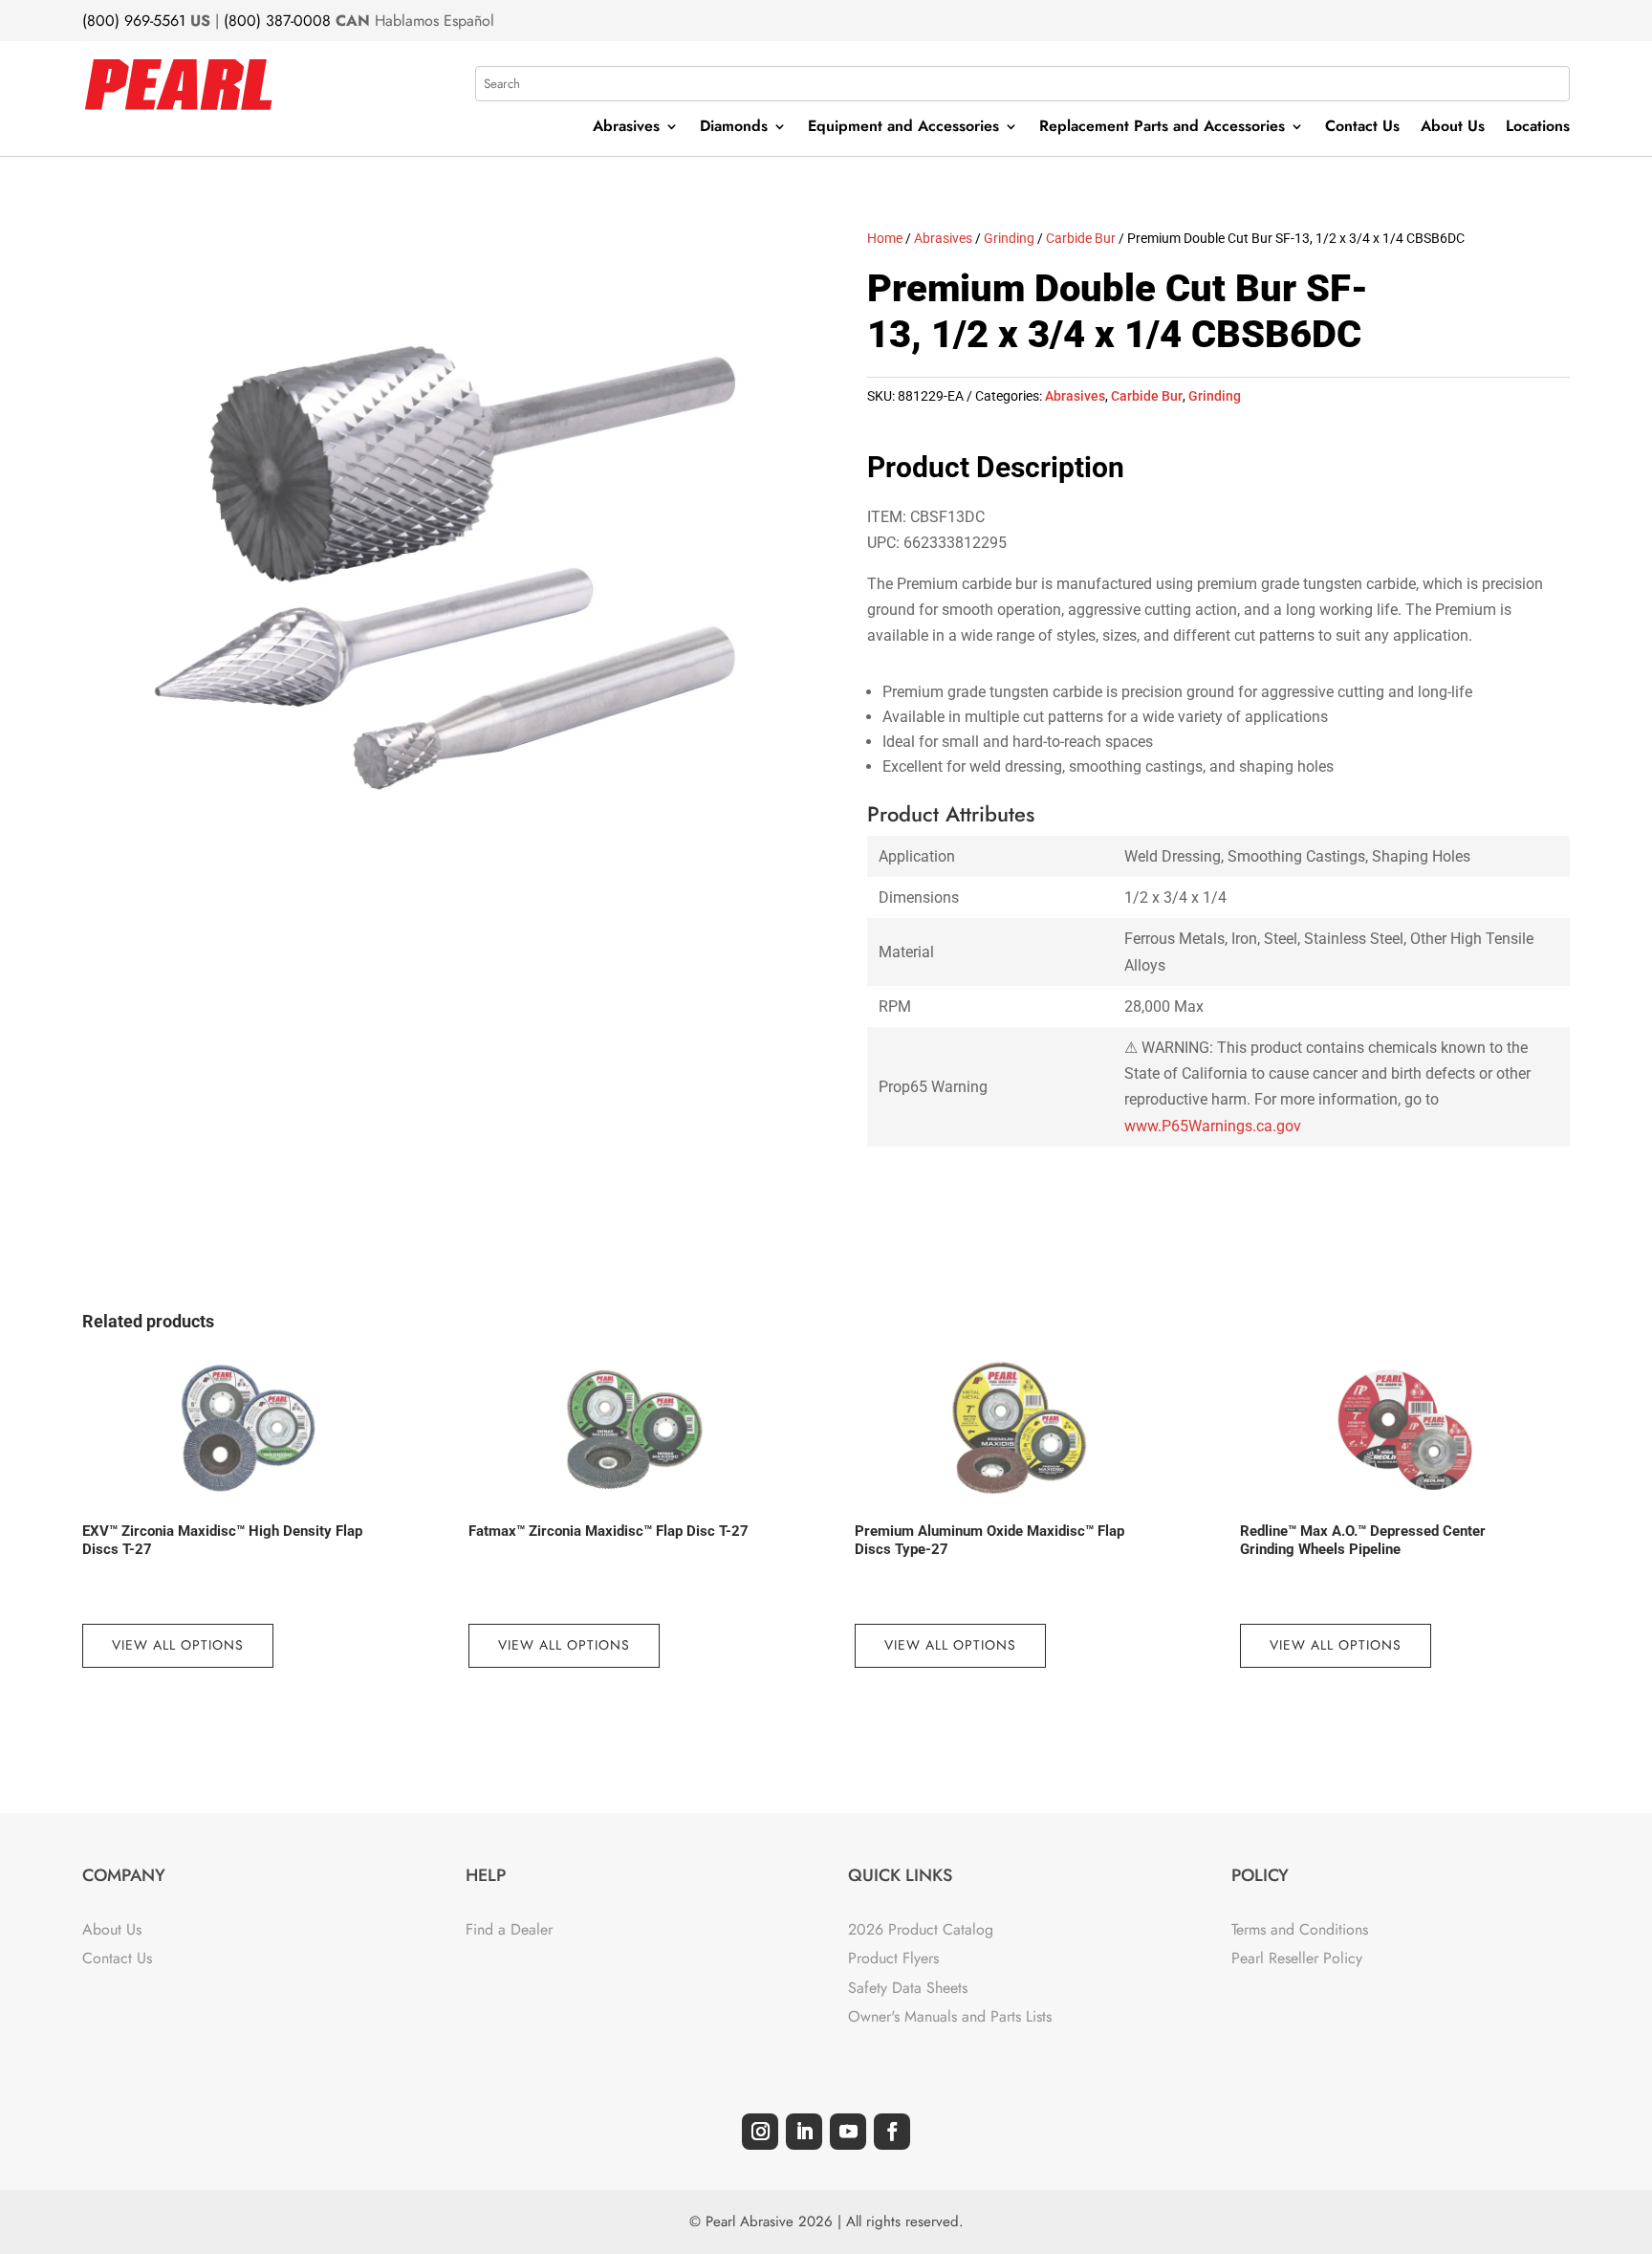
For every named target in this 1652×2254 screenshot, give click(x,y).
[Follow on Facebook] (892, 2132)
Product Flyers (893, 1958)
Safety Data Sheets (908, 1988)
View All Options (178, 1645)
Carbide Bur (1081, 238)
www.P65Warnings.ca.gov (1213, 1126)
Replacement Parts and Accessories (1162, 128)
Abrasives (626, 128)
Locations (1538, 128)
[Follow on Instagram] (760, 2132)
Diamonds (734, 128)
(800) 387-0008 (277, 21)
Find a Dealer (509, 1929)
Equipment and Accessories (903, 128)
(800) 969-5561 (134, 21)
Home (885, 238)
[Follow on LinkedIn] (804, 2132)
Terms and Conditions (1300, 1929)
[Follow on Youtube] (848, 2132)
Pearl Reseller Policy (1297, 1958)
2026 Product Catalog (921, 1929)
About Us (1453, 128)
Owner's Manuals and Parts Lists (950, 2016)
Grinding (1009, 238)
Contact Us (1362, 128)
